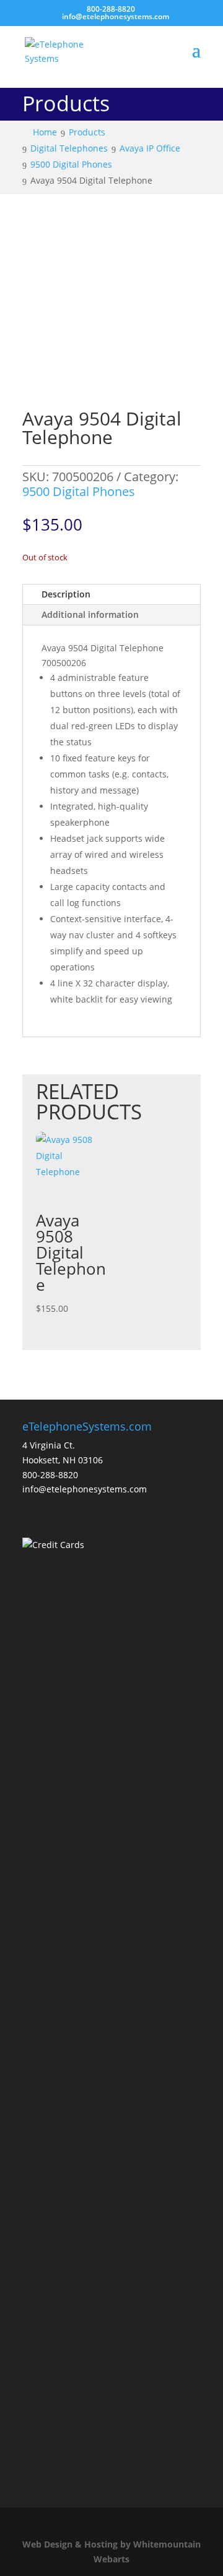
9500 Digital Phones (79, 491)
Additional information (90, 614)
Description (66, 594)
